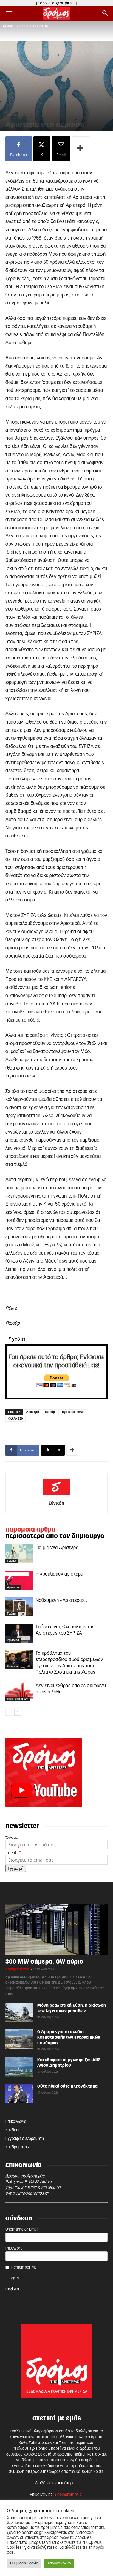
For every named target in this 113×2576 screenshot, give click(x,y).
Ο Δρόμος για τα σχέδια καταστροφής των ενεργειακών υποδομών (69, 2038)
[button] (9, 13)
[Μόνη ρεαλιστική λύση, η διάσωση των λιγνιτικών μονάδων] (19, 2013)
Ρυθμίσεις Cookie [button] (24, 2563)
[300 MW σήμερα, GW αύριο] (56, 1930)
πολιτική (12, 1667)
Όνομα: (13, 1837)
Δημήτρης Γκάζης (17, 1969)
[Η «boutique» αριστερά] (19, 1580)
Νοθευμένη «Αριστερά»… (62, 1600)
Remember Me (24, 2267)
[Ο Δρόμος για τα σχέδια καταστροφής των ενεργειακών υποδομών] (19, 2039)
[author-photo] (56, 1495)
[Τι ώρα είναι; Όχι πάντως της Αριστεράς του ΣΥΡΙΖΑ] (19, 1633)
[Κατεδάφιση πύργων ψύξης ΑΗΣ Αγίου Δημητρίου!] (19, 2067)
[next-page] (18, 1712)
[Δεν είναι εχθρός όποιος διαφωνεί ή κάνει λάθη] (19, 1692)
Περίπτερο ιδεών (72, 1412)
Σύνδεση (13, 2130)
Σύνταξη (57, 1503)
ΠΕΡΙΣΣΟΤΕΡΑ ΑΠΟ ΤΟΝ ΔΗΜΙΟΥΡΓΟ (55, 1536)
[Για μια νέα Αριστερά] (19, 1554)
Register (12, 2289)
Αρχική (9, 26)
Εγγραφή (16, 1868)
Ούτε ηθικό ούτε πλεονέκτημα (68, 2086)
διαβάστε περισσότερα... (57, 2483)
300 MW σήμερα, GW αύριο (44, 1962)
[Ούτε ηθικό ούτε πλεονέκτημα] (19, 2093)
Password (14, 2248)
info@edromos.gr (33, 2193)
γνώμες (12, 1561)
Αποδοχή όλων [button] (59, 2563)
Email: (13, 1852)
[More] (81, 149)
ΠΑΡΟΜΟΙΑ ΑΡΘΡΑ (30, 1530)
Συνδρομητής (17, 2147)
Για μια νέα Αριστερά (57, 1548)
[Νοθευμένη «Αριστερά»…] (19, 1607)
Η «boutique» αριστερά (60, 1574)
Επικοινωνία (16, 2122)
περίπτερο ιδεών (34, 26)
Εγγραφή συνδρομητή (25, 2139)
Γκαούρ (50, 1412)
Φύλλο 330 (15, 1419)
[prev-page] (9, 1712)
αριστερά (13, 1587)
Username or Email (22, 2229)
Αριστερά (33, 1412)
